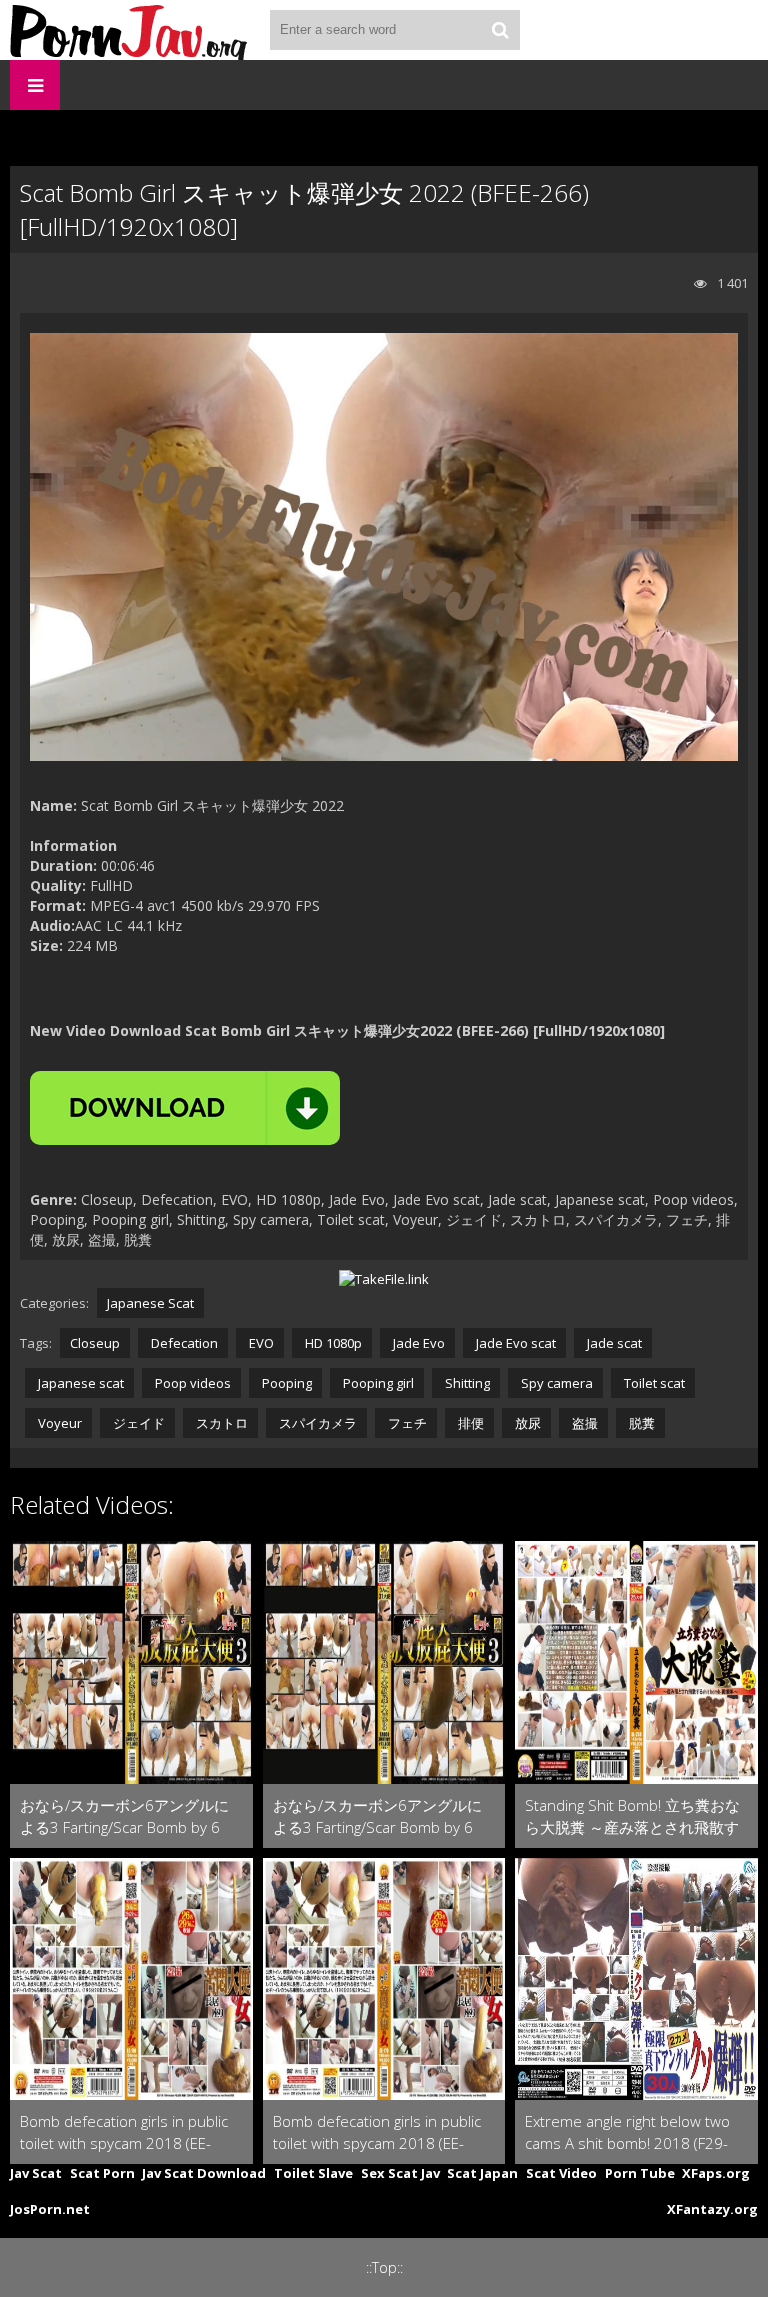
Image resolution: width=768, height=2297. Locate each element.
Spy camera (555, 1383)
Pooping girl (377, 1383)
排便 (469, 1423)
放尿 (526, 1423)
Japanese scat (79, 1383)
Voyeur (58, 1423)
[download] (185, 1108)
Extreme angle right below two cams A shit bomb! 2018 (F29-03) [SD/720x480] (627, 2132)
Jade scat (613, 1343)
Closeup (95, 1343)
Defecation (183, 1343)
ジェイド (137, 1423)
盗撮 (583, 1423)
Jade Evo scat (514, 1343)
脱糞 (640, 1423)
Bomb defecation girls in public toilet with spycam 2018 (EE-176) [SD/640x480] (124, 2132)
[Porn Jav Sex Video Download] (130, 30)
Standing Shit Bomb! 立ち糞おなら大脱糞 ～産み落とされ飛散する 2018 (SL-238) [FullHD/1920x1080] (632, 1816)
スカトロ (220, 1423)
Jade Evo (417, 1343)
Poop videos (191, 1383)
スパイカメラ (316, 1423)
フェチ (406, 1423)
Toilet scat (653, 1383)
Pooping (285, 1383)
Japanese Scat (150, 1303)
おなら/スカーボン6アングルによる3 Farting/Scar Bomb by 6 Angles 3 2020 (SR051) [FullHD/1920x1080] (124, 1816)
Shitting (466, 1383)
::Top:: (384, 2267)
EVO (260, 1343)
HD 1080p (332, 1343)
